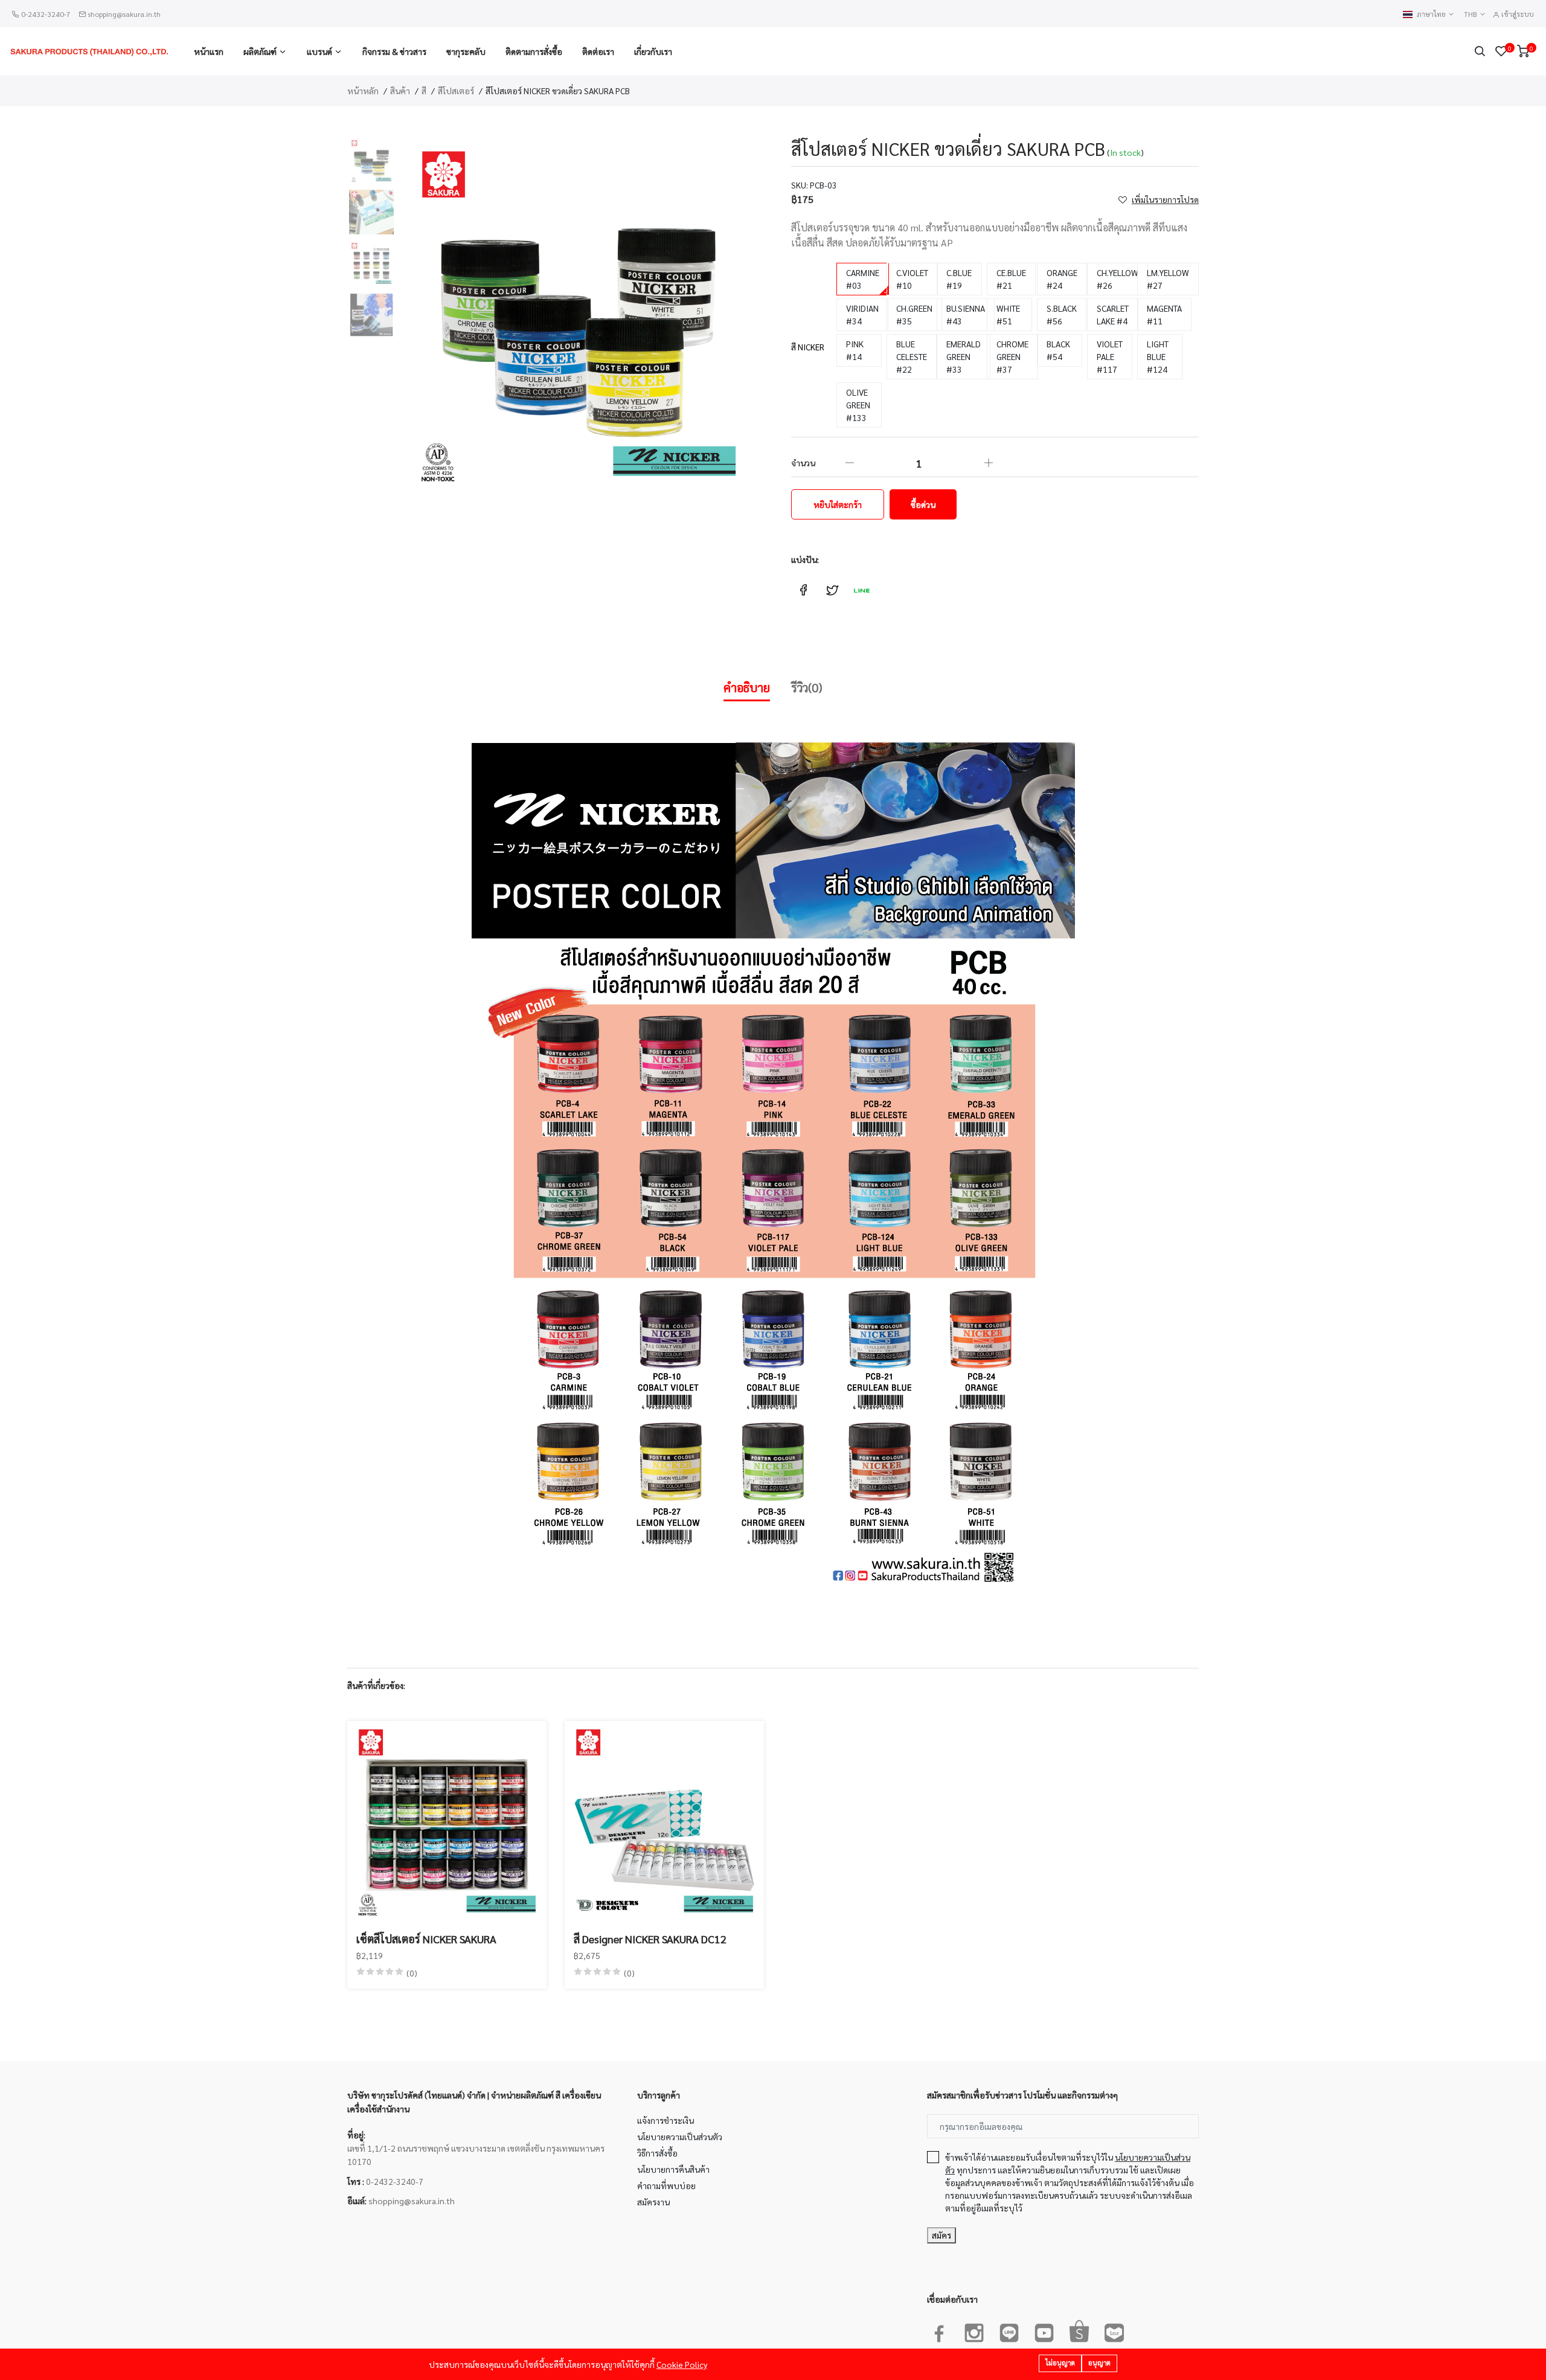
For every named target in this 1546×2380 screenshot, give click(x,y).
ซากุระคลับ (466, 51)
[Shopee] (1079, 2330)
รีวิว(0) (807, 687)
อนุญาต (1099, 2363)
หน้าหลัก (363, 91)
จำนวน (803, 463)
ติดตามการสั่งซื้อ (534, 51)
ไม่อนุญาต (1060, 2363)
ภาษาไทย (1432, 14)
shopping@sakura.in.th (124, 14)
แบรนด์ (319, 51)
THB (1471, 14)
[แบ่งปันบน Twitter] (832, 590)
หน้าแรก (209, 51)
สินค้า (400, 91)
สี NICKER (808, 347)
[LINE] (1009, 2330)
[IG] (974, 2330)
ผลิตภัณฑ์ (260, 51)
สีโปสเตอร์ (456, 91)
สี (424, 91)
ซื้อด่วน (923, 504)
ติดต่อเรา (598, 51)
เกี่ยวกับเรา (653, 51)
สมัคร (941, 2235)
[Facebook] (939, 2330)
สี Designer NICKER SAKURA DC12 (650, 1939)
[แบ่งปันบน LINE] (861, 590)
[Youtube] (1044, 2330)
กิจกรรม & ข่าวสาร (394, 51)
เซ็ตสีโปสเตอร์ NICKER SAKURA (426, 1939)
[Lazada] (1114, 2330)
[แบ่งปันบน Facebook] (803, 590)
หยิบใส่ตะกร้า (838, 504)
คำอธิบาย (747, 687)
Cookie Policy (682, 2364)
